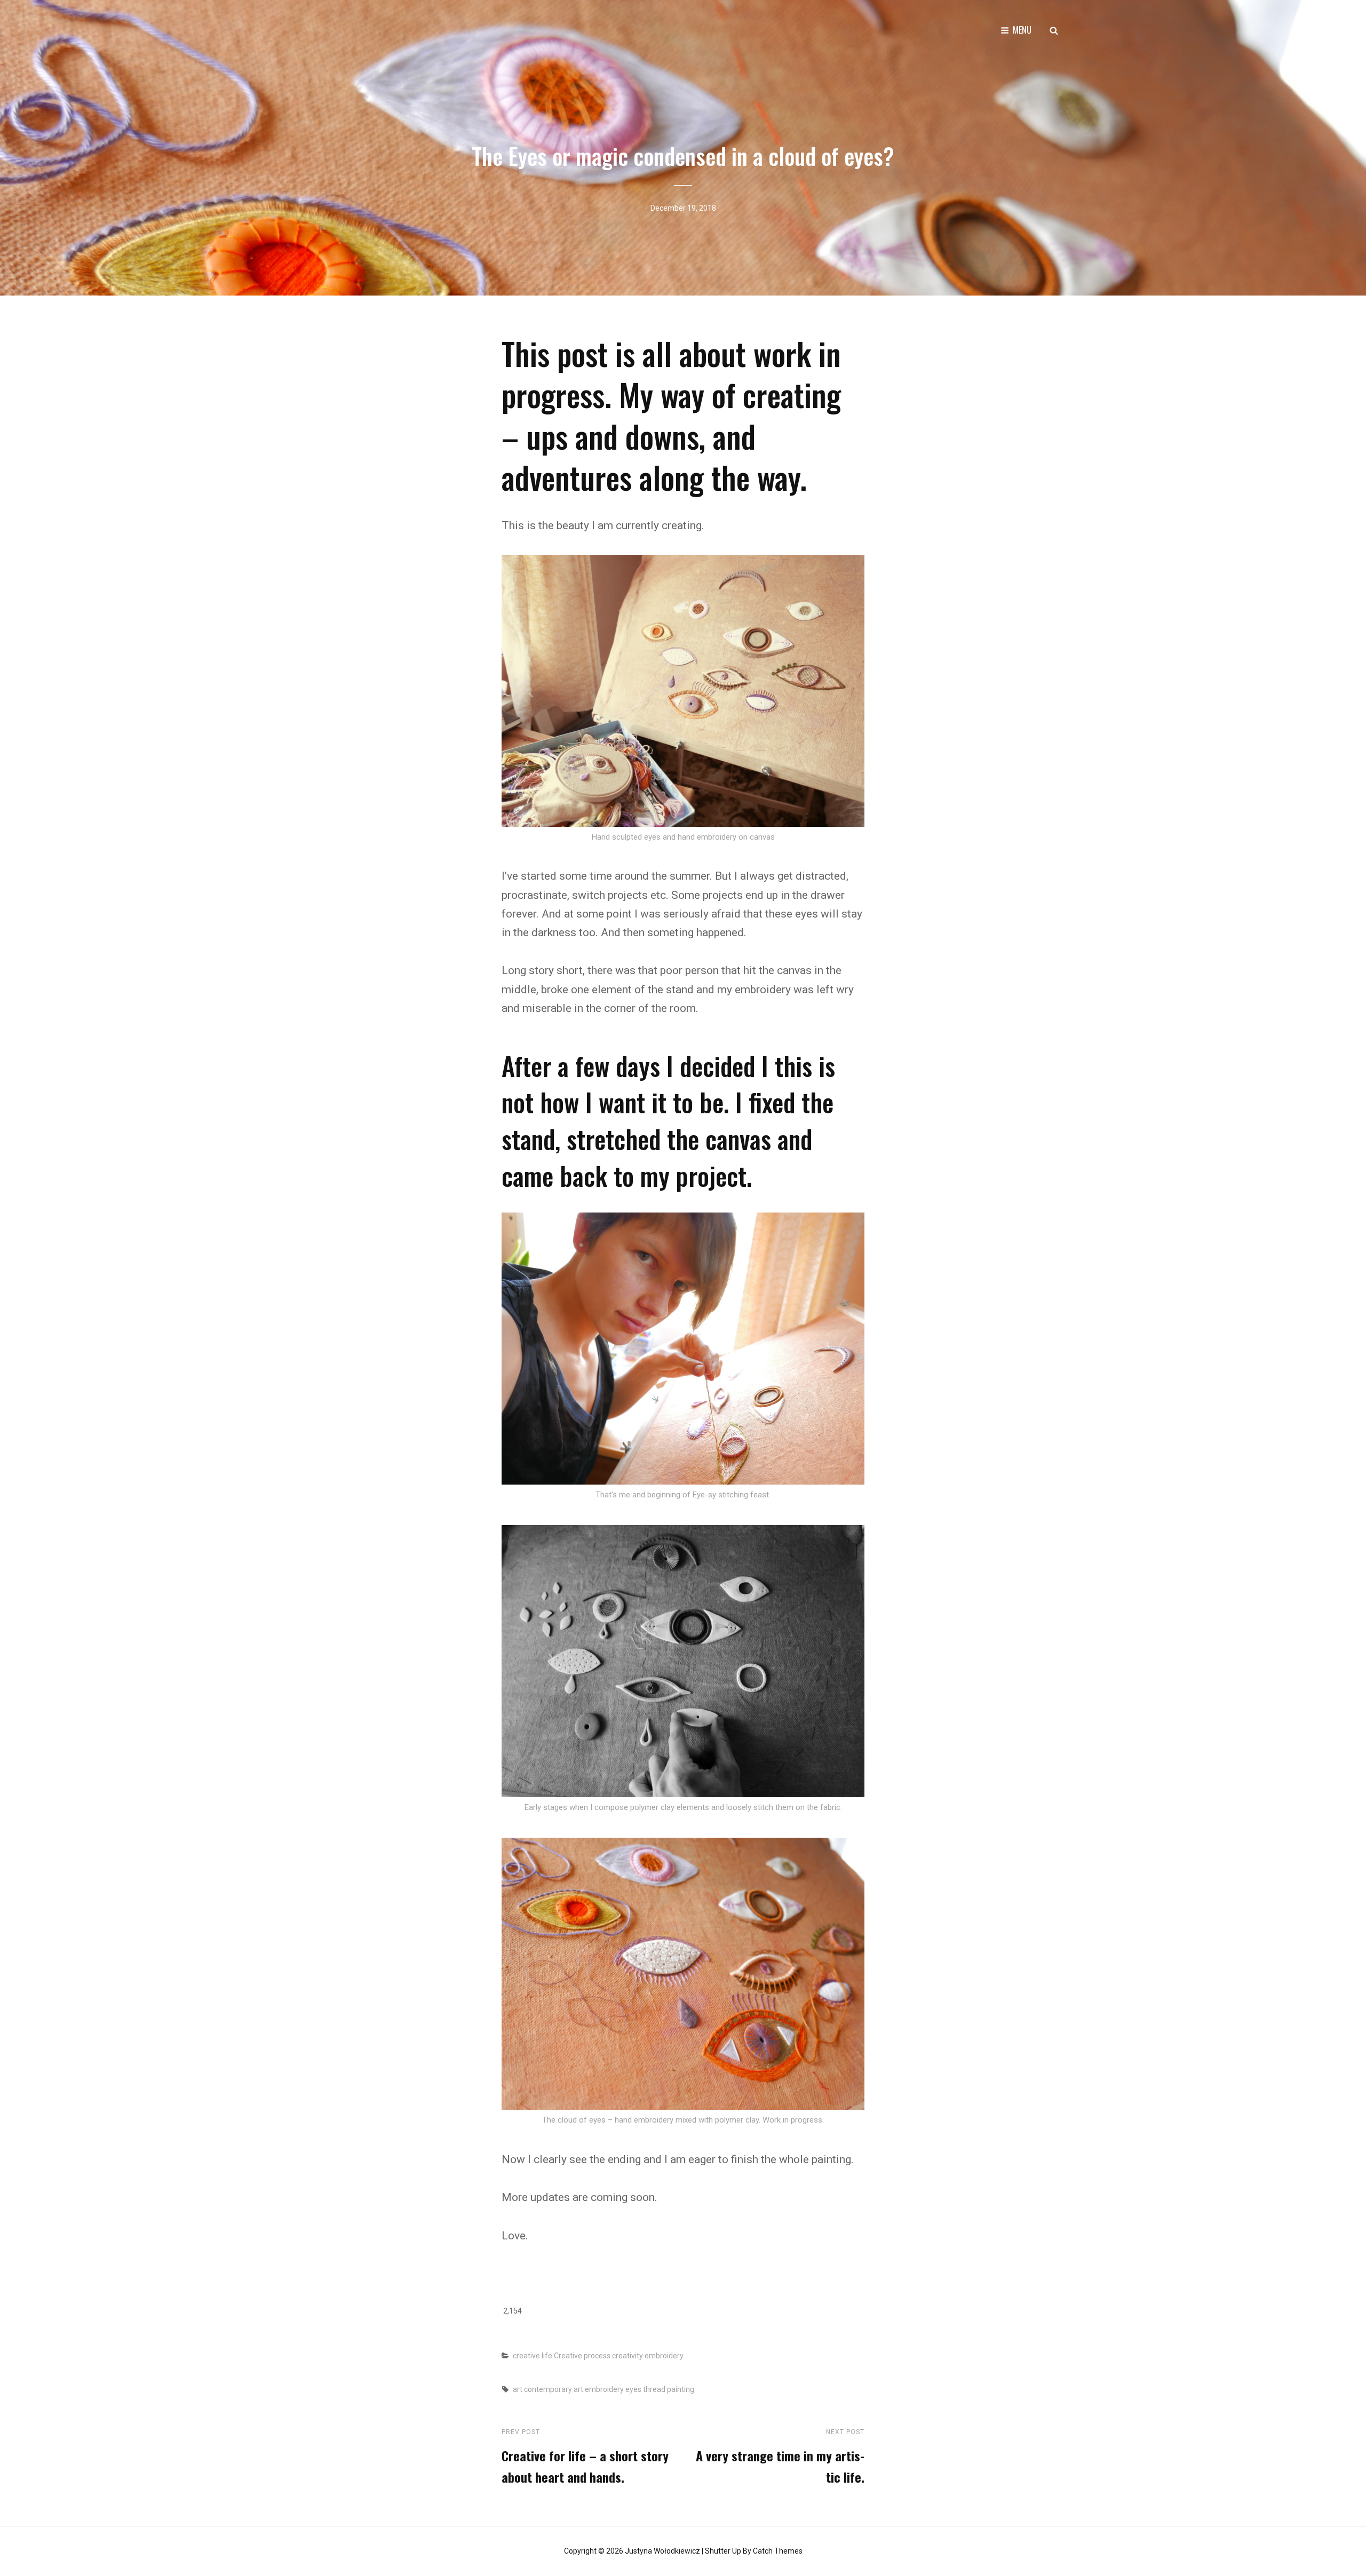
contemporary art (554, 2389)
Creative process (582, 2356)
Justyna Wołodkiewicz (662, 2551)
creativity (628, 2356)
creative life (533, 2356)
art (518, 2389)
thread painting (669, 2389)
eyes (633, 2389)
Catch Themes (778, 2551)
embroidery (664, 2356)
